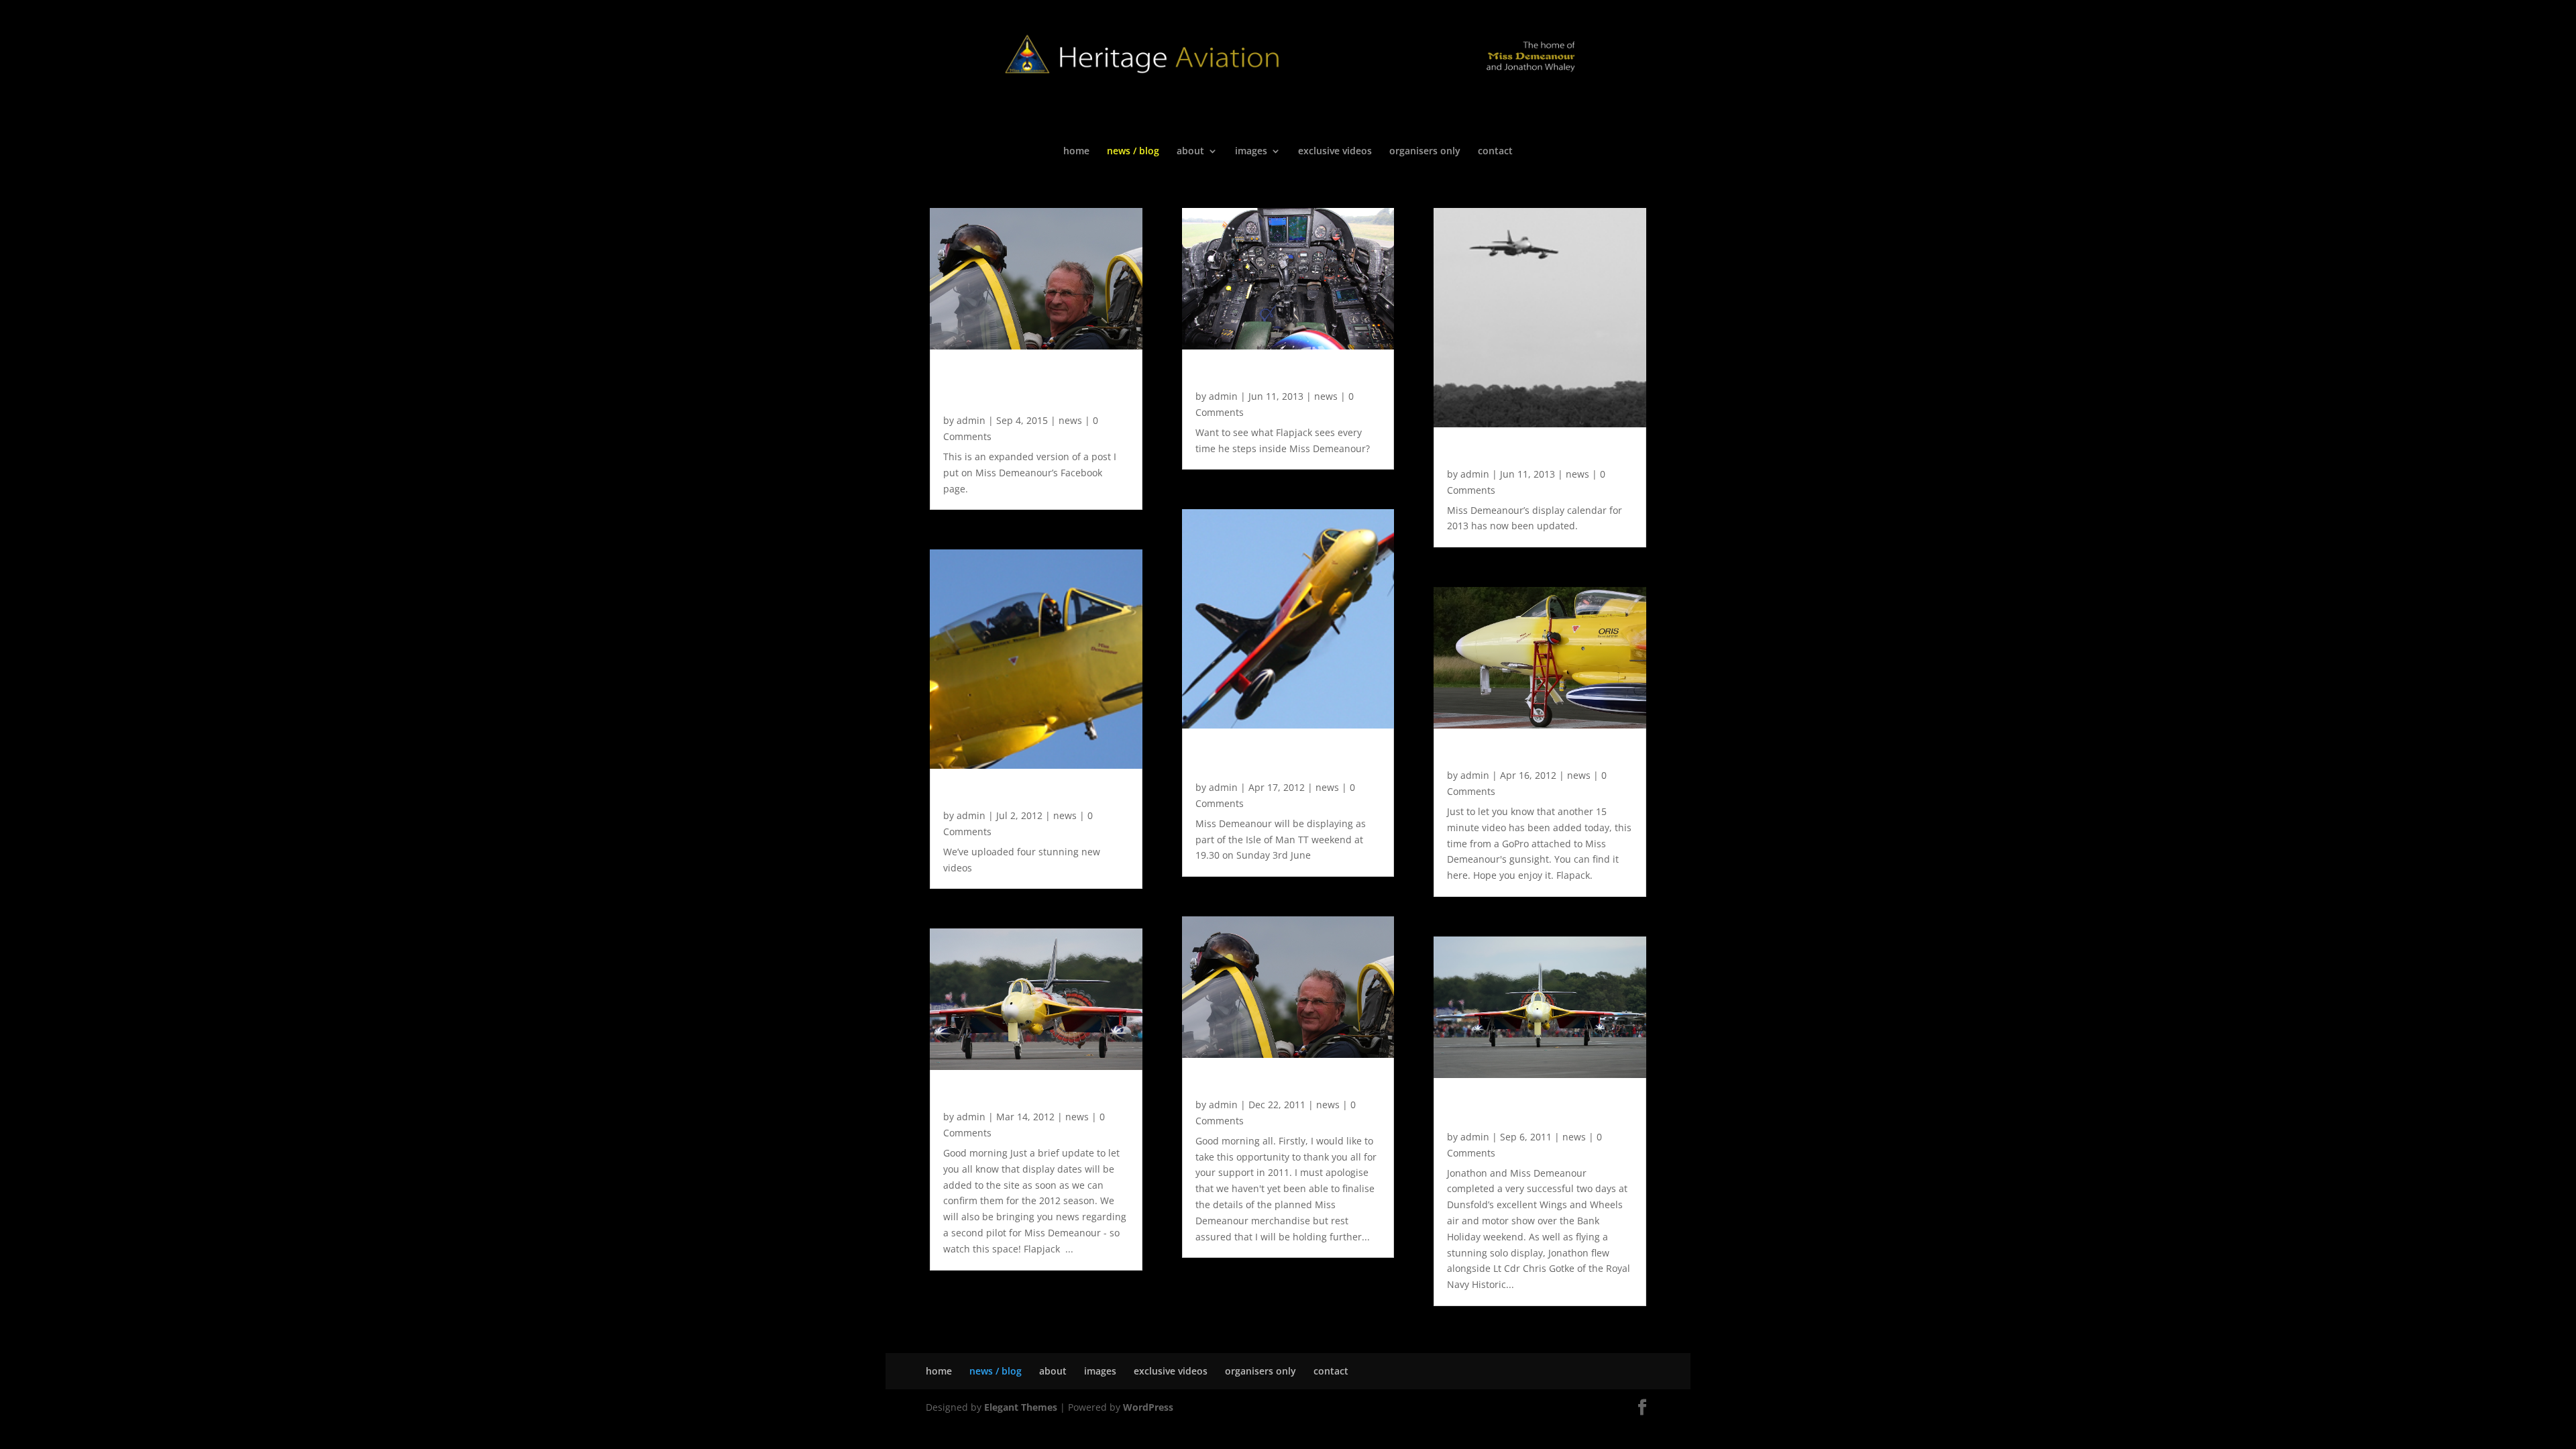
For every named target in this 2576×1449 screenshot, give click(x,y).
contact (1495, 152)
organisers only (1425, 152)
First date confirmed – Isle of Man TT (1276, 761)
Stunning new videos (1002, 795)
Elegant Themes (1021, 1407)
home (1076, 152)
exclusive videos (1335, 152)
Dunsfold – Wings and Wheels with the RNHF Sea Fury (1532, 1110)
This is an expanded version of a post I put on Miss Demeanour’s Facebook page (1034, 388)
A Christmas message (1256, 1084)
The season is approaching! (1021, 1096)
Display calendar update (1515, 453)
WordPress (1148, 1407)
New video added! (1498, 755)
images (1251, 152)
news (1070, 420)
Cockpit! (1218, 376)
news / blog (1133, 152)
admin (971, 420)
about (1190, 152)
